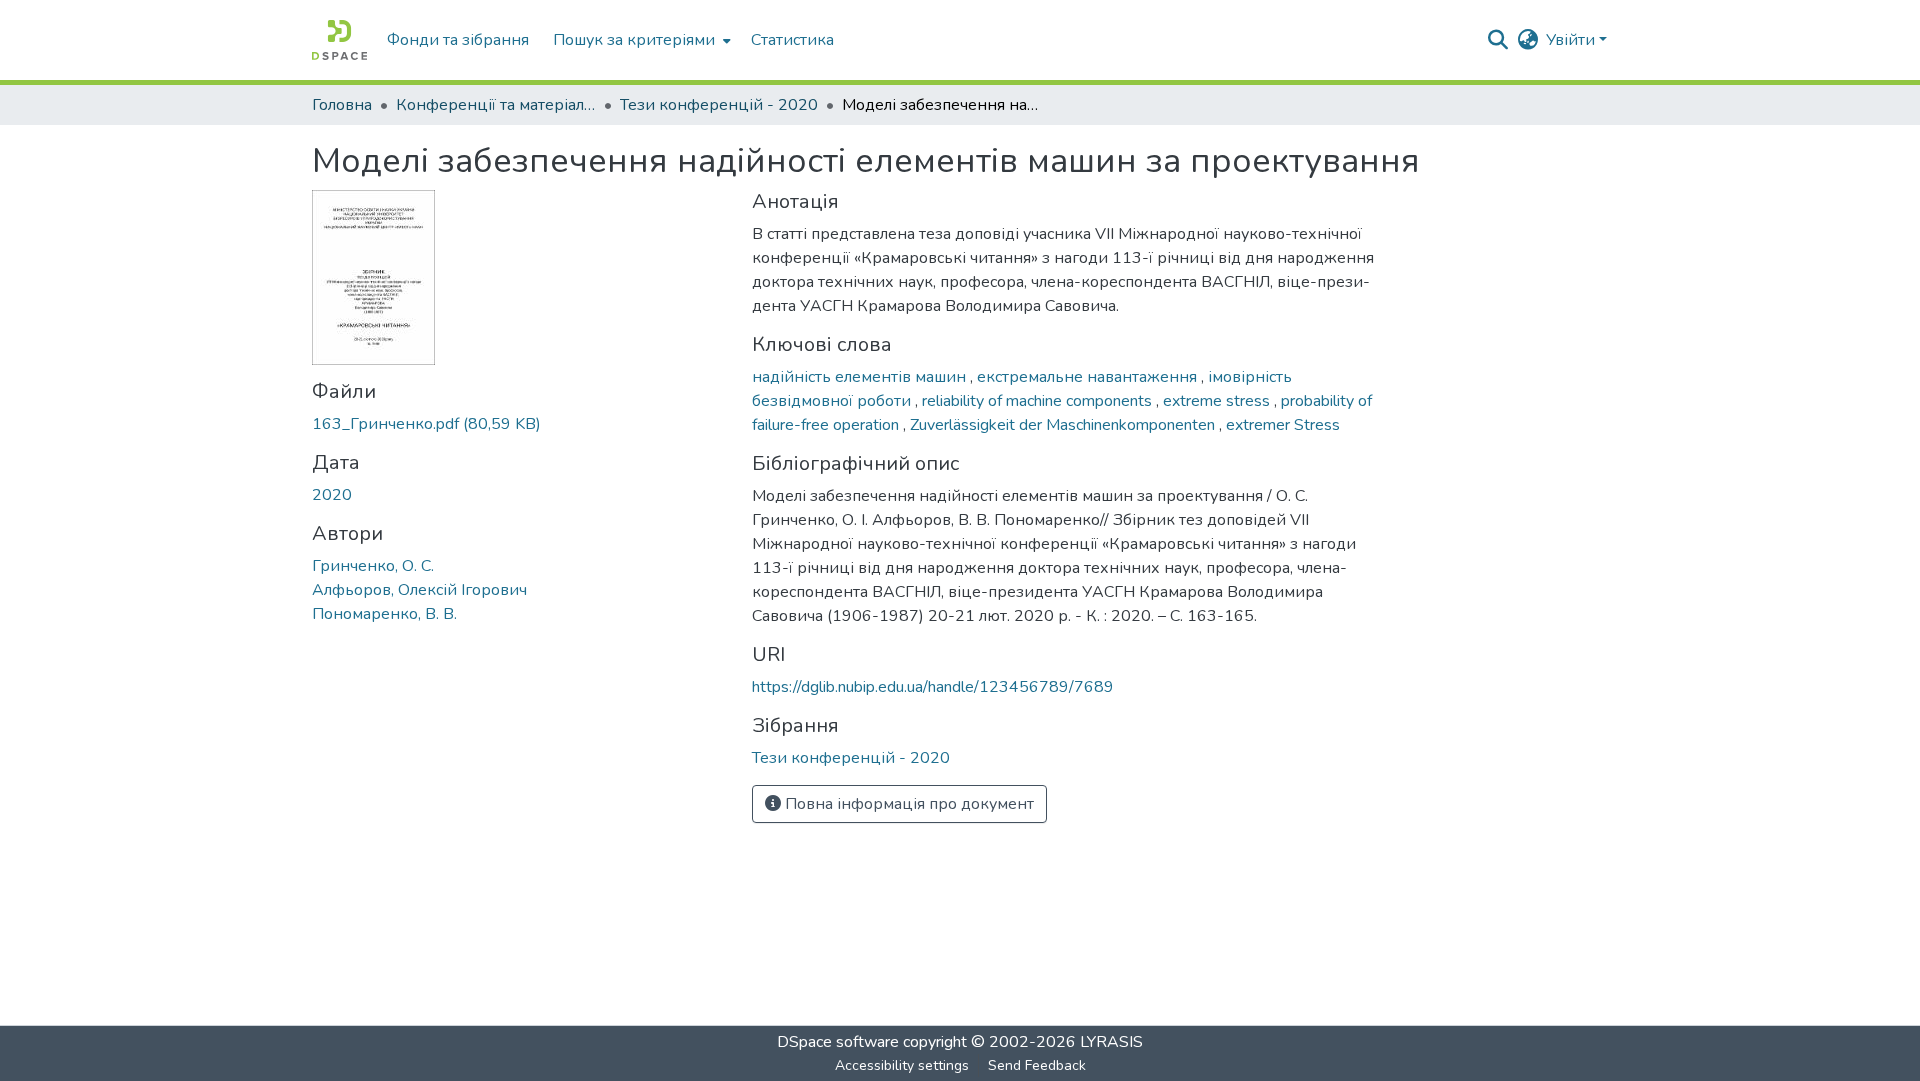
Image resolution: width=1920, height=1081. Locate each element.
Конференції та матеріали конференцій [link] (496, 105)
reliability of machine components (1039, 401)
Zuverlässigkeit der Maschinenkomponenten (1064, 425)
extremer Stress (1283, 425)
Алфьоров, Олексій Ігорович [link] (419, 590)
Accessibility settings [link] (902, 1065)
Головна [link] (342, 105)
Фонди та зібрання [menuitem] (458, 40)
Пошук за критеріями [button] (634, 40)
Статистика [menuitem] (792, 40)
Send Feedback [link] (1037, 1065)
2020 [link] (332, 495)
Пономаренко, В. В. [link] (384, 614)
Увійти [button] (1572, 40)
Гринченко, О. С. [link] (373, 566)
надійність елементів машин (861, 377)
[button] (339, 40)
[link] (520, 424)
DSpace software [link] (838, 1042)
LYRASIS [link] (1111, 1042)
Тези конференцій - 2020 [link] (719, 105)
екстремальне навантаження (1089, 377)
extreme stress (1218, 401)
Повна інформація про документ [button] (907, 804)
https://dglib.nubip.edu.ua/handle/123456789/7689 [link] (933, 687)
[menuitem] (640, 40)
